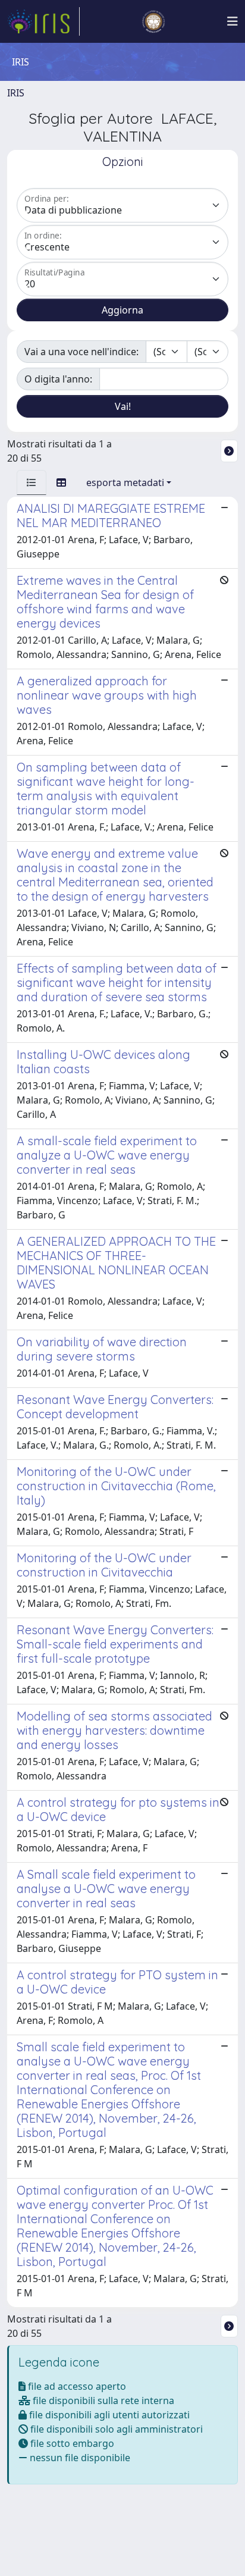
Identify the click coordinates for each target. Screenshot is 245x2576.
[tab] (32, 482)
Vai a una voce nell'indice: (81, 352)
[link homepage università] (153, 21)
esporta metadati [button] (125, 482)
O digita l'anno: (58, 379)
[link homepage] (43, 21)
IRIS (16, 93)
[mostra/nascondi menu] (233, 21)
